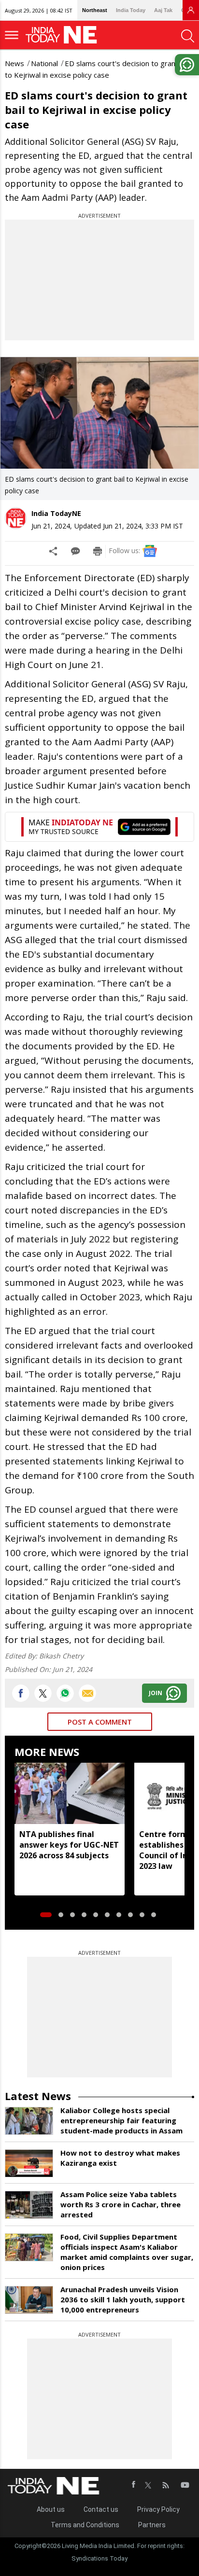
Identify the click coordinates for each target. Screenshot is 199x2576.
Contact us (101, 2509)
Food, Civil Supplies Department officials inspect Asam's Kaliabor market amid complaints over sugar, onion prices (127, 2252)
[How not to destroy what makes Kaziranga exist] (29, 2163)
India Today (131, 10)
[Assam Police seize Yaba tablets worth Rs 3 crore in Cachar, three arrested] (29, 2205)
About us (51, 2509)
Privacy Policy (158, 2509)
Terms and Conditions (85, 2525)
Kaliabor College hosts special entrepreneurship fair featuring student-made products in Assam (121, 2120)
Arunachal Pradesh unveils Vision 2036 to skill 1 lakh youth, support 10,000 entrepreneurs (123, 2299)
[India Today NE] (64, 35)
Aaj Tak (163, 10)
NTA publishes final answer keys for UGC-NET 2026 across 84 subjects (69, 1845)
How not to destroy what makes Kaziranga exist (120, 2158)
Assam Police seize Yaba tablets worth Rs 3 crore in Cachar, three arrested (121, 2204)
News (14, 63)
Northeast (95, 10)
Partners (152, 2525)
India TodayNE (56, 513)
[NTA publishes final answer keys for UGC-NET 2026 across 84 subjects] (70, 1794)
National (44, 63)
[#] (65, 1693)
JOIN (156, 1693)
